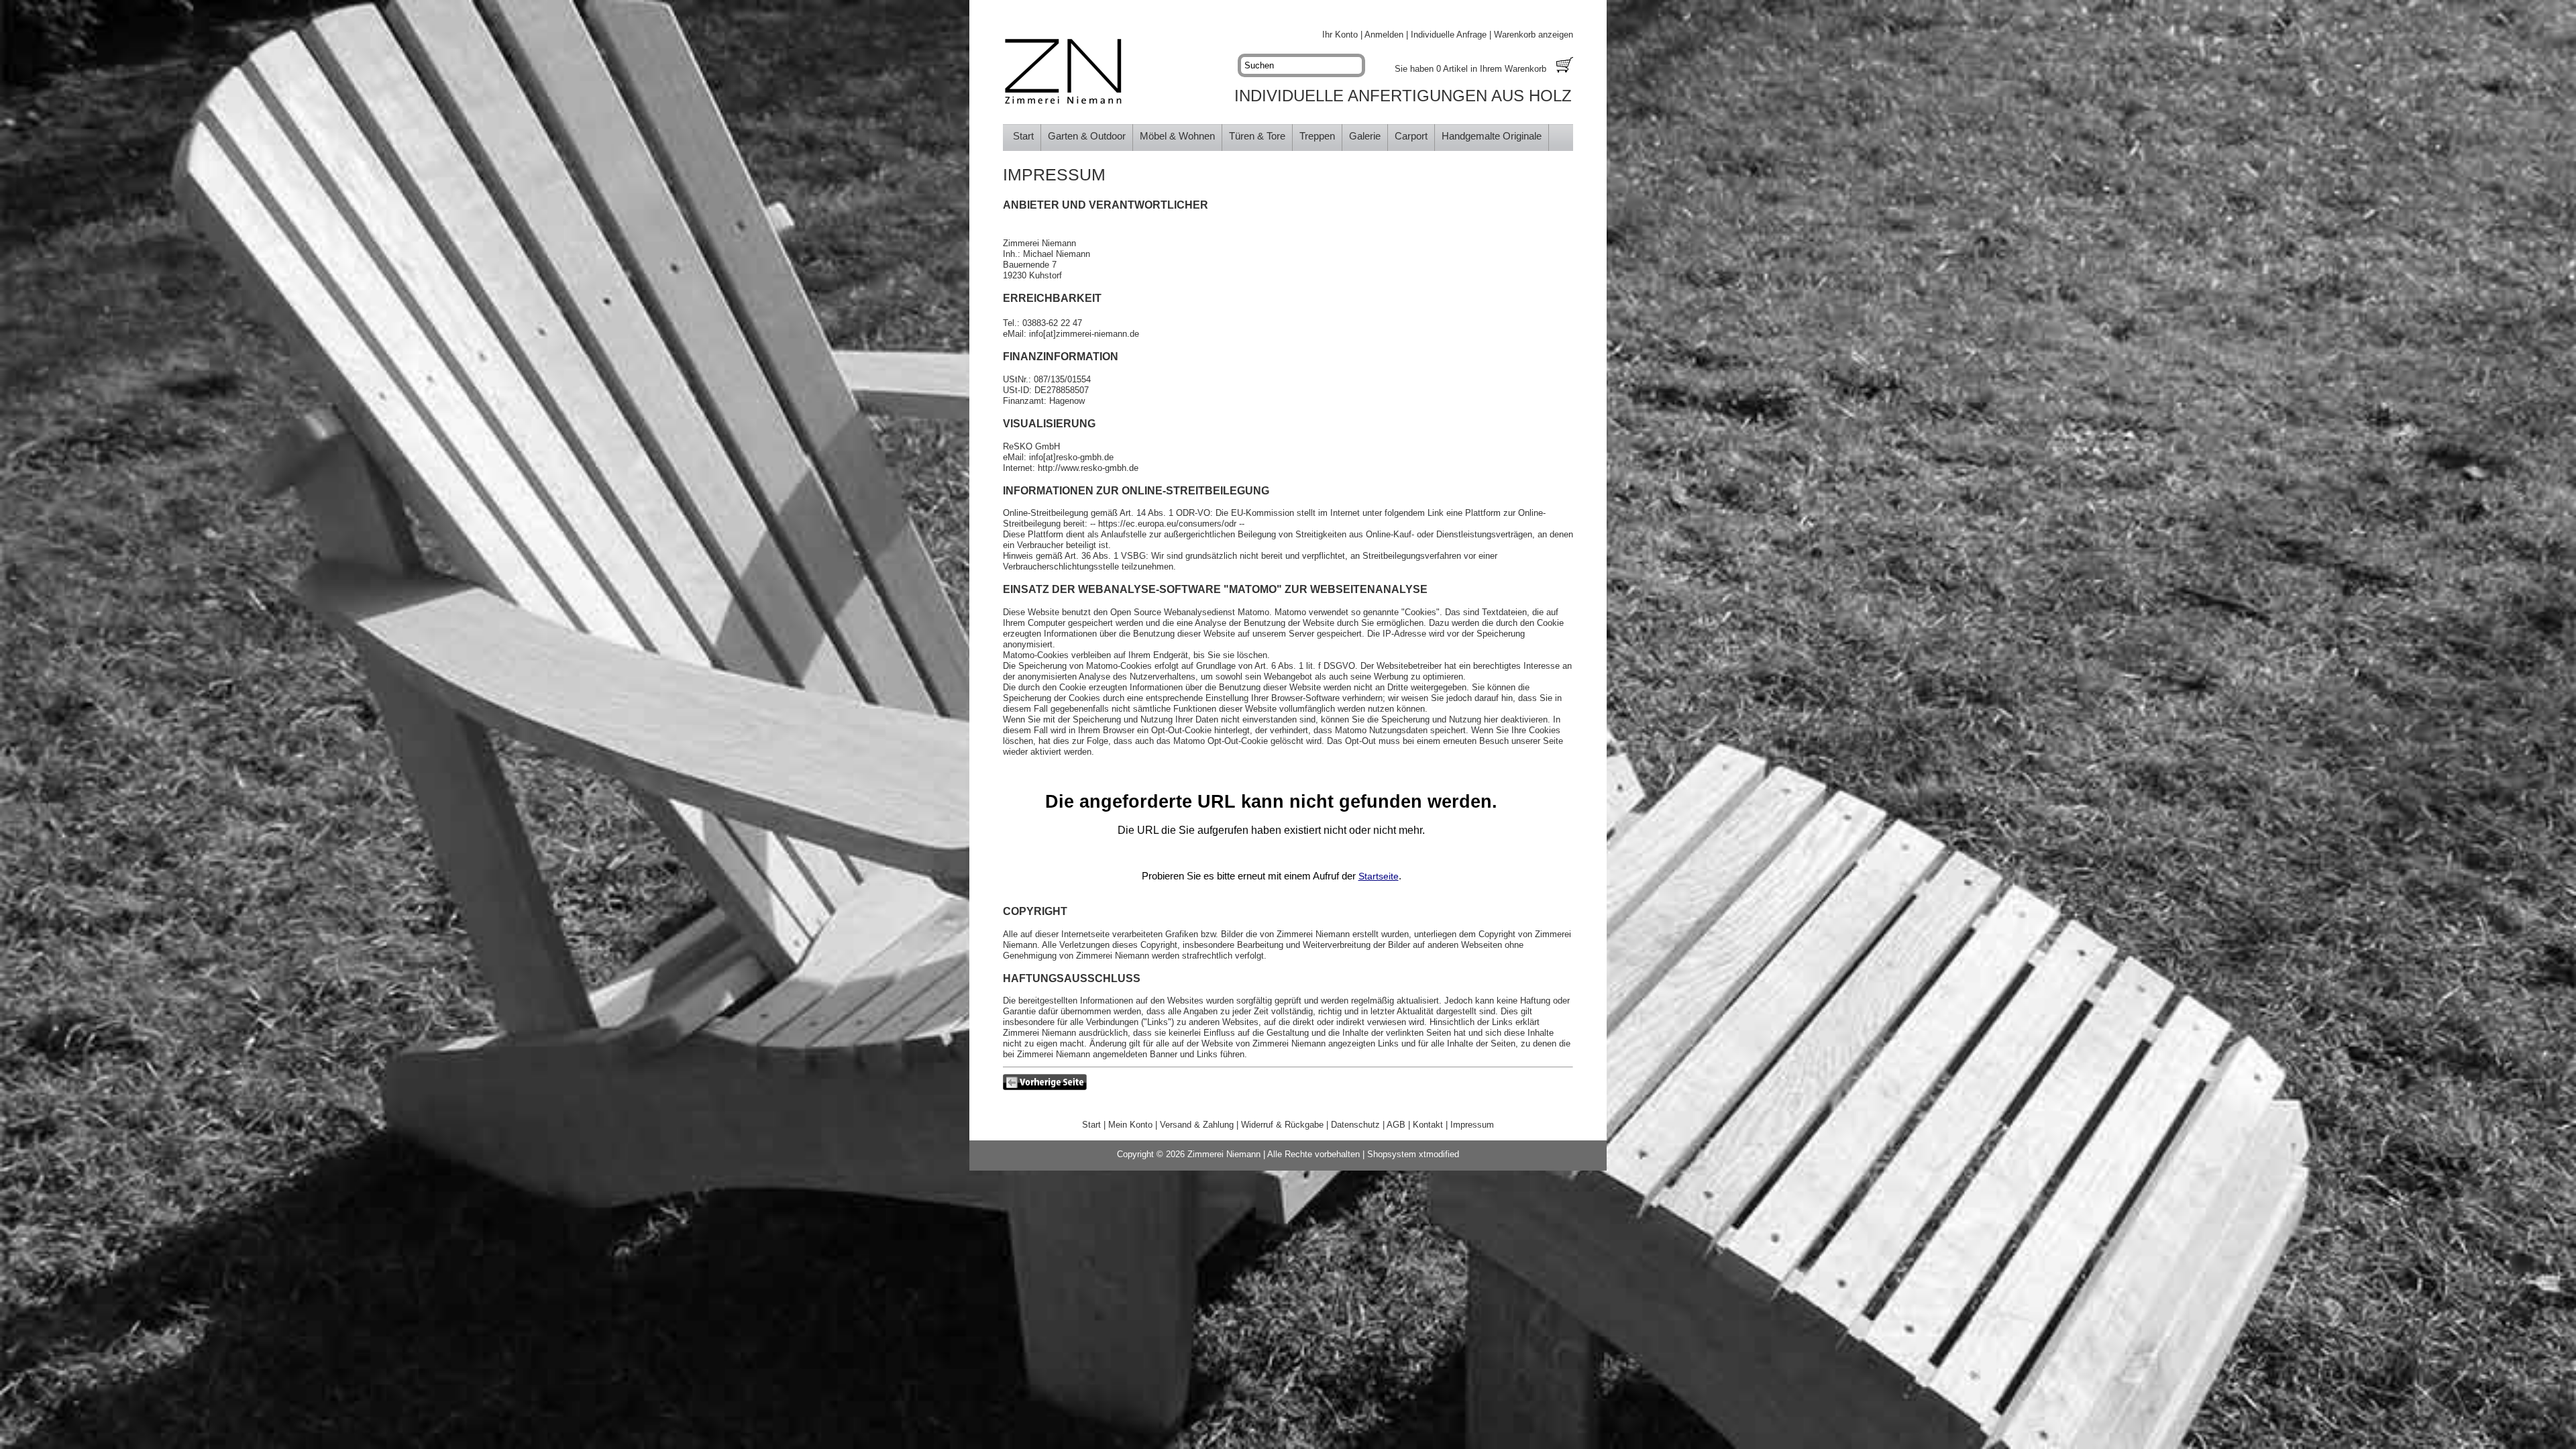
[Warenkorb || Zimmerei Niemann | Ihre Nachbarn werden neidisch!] (1565, 66)
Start (1023, 136)
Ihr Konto (1340, 35)
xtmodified (1439, 1154)
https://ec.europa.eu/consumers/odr (1167, 524)
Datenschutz (1355, 1125)
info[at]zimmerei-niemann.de (1084, 334)
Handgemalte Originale (1492, 136)
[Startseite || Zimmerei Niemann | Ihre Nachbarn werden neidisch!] (1063, 72)
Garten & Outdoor (1087, 136)
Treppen (1317, 136)
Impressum (1472, 1125)
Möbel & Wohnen (1177, 136)
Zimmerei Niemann (1224, 1154)
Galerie (1365, 136)
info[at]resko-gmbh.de (1071, 457)
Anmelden (1384, 35)
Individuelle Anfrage (1449, 35)
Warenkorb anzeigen (1534, 35)
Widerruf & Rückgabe (1282, 1125)
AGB (1396, 1125)
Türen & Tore (1257, 136)
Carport (1411, 136)
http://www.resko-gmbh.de (1088, 468)
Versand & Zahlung (1197, 1125)
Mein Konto (1130, 1125)
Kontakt (1428, 1125)
